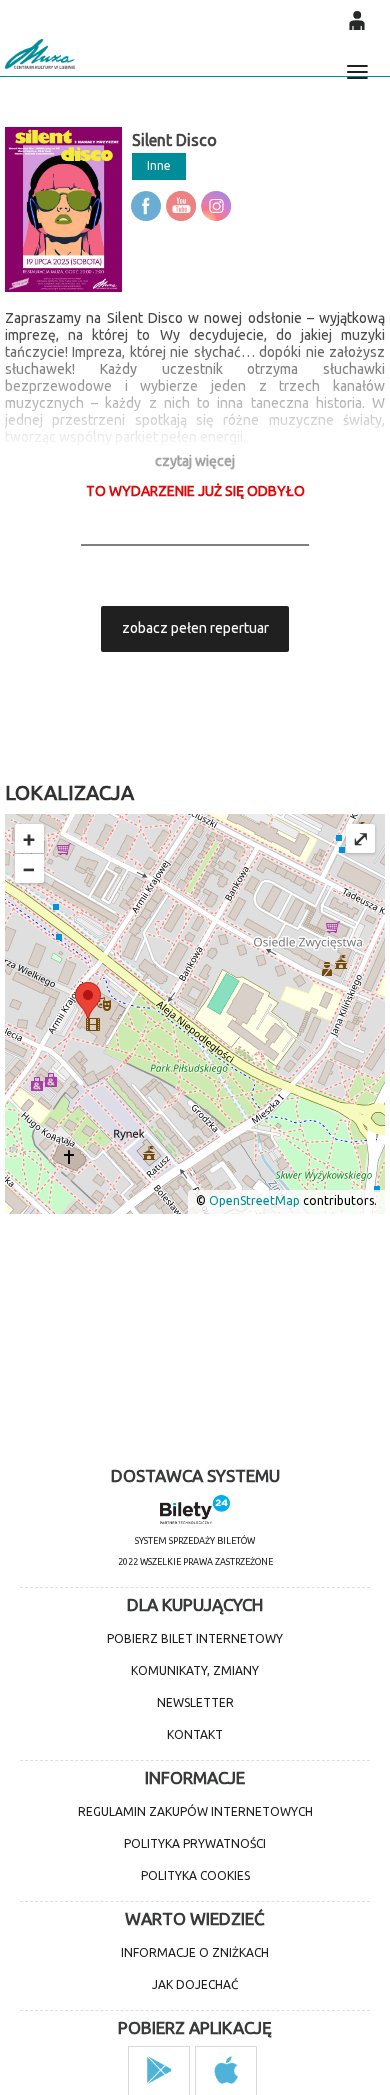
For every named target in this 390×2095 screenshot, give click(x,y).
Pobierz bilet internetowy (195, 1638)
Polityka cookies (195, 1875)
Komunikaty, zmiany (195, 1670)
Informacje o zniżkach (195, 1952)
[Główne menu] (357, 63)
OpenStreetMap (254, 1201)
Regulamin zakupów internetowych (195, 1811)
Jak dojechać (195, 1984)
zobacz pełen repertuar (195, 628)
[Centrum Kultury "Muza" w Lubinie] (40, 54)
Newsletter (195, 1702)
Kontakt (195, 1734)
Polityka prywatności (195, 1843)
